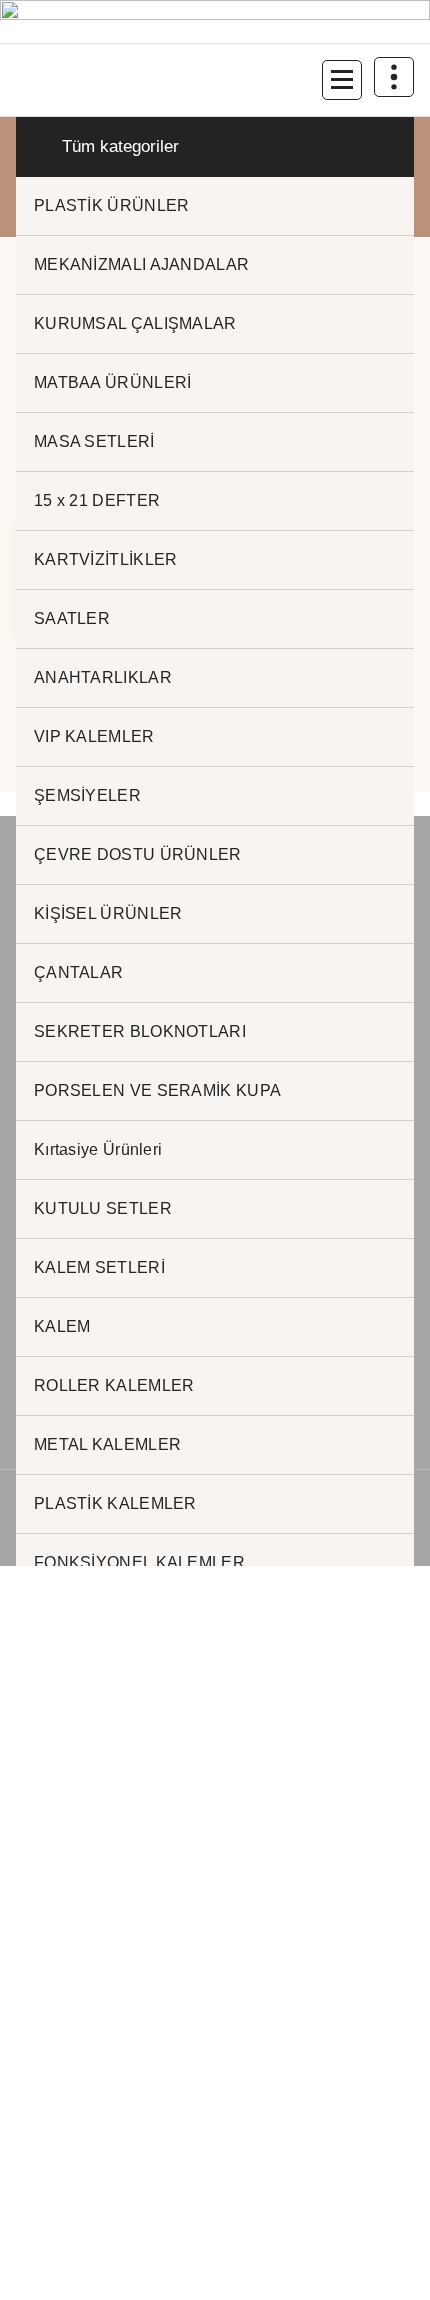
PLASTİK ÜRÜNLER (112, 205)
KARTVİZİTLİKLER (106, 559)
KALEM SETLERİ (99, 1267)
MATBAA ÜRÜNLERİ (113, 382)
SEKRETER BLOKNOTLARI (140, 1031)
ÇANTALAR (78, 972)
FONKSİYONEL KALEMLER (139, 1562)
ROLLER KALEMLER (114, 1385)
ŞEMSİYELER (87, 795)
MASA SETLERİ (94, 441)
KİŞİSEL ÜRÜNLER (108, 913)
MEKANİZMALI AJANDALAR (141, 264)
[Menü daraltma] (342, 80)
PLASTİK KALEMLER (115, 1503)
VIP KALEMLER (94, 736)
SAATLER (72, 618)
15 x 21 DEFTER (97, 500)
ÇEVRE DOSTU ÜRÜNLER (138, 854)
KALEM (62, 1326)
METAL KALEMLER (107, 1444)
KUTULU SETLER (103, 1208)
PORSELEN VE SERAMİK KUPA (157, 1090)
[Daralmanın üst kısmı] (394, 77)
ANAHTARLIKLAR (103, 677)
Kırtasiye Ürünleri (98, 1149)
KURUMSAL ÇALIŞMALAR (135, 323)
